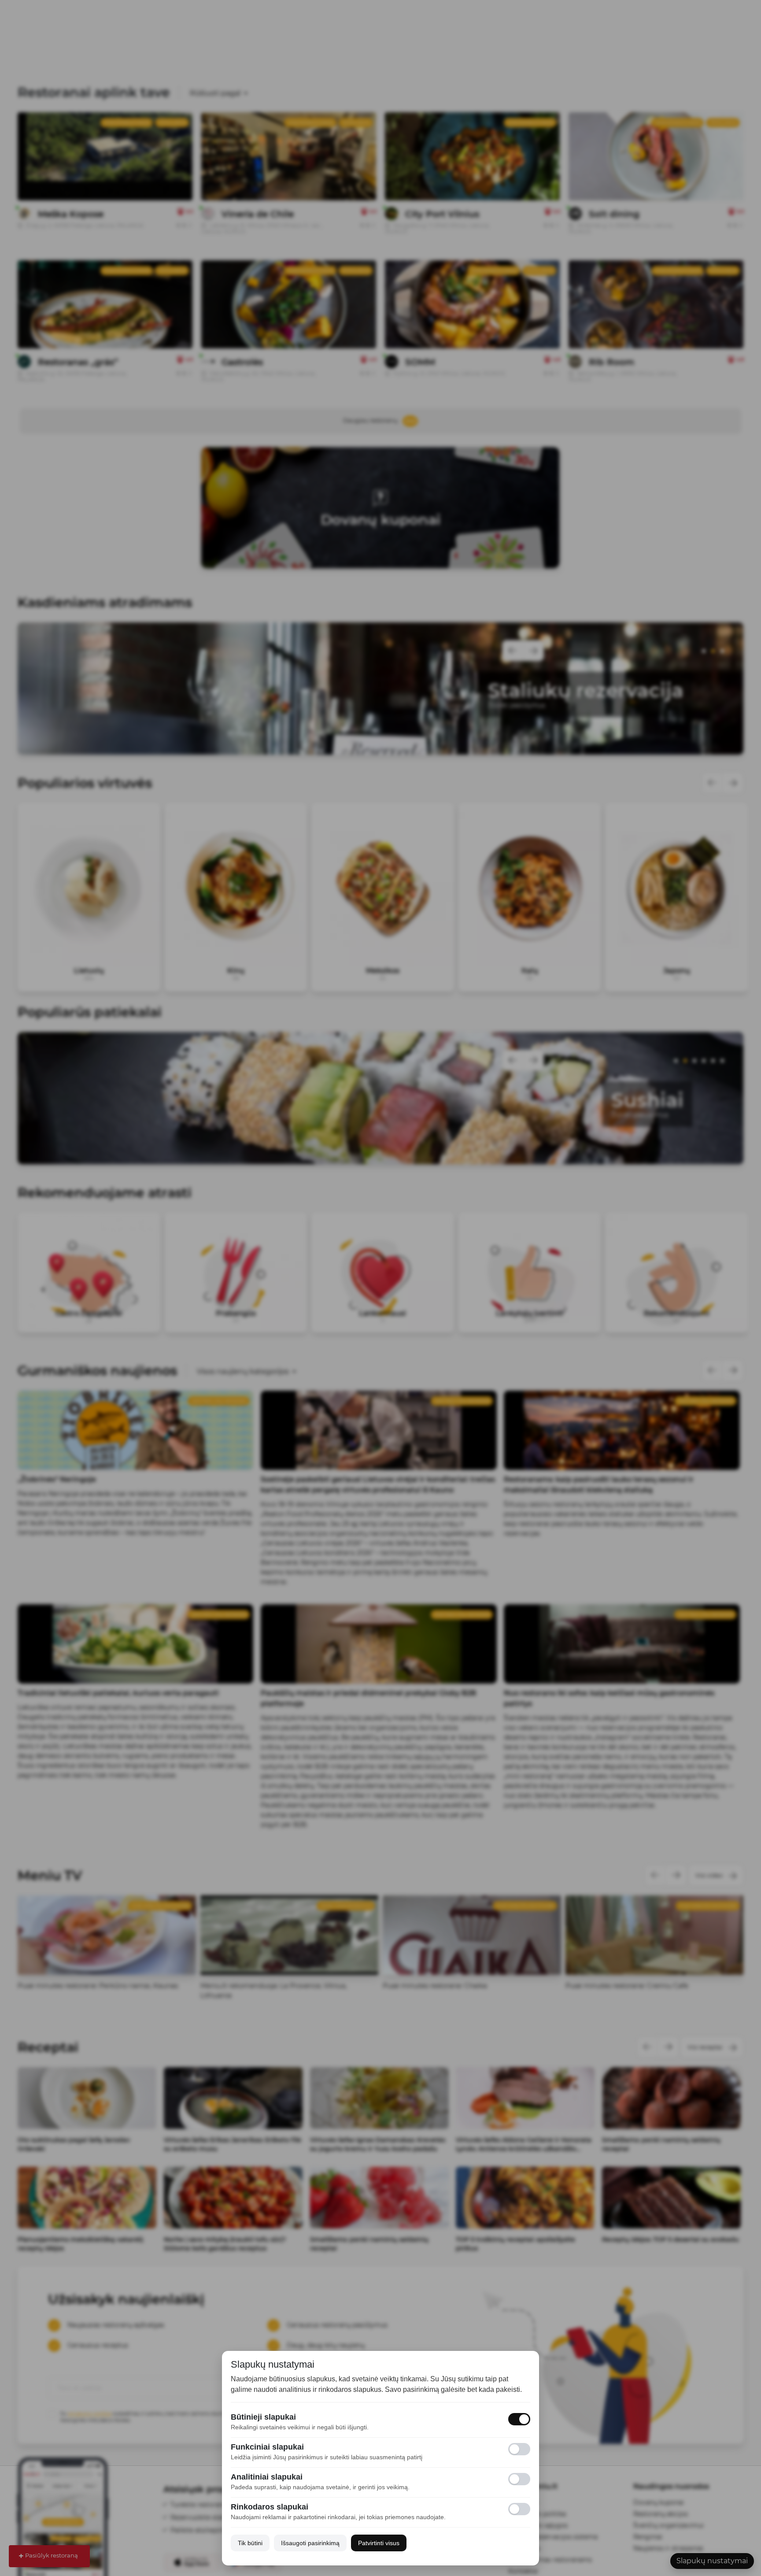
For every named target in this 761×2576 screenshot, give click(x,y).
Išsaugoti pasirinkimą (310, 2543)
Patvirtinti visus (379, 2543)
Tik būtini (250, 2543)
